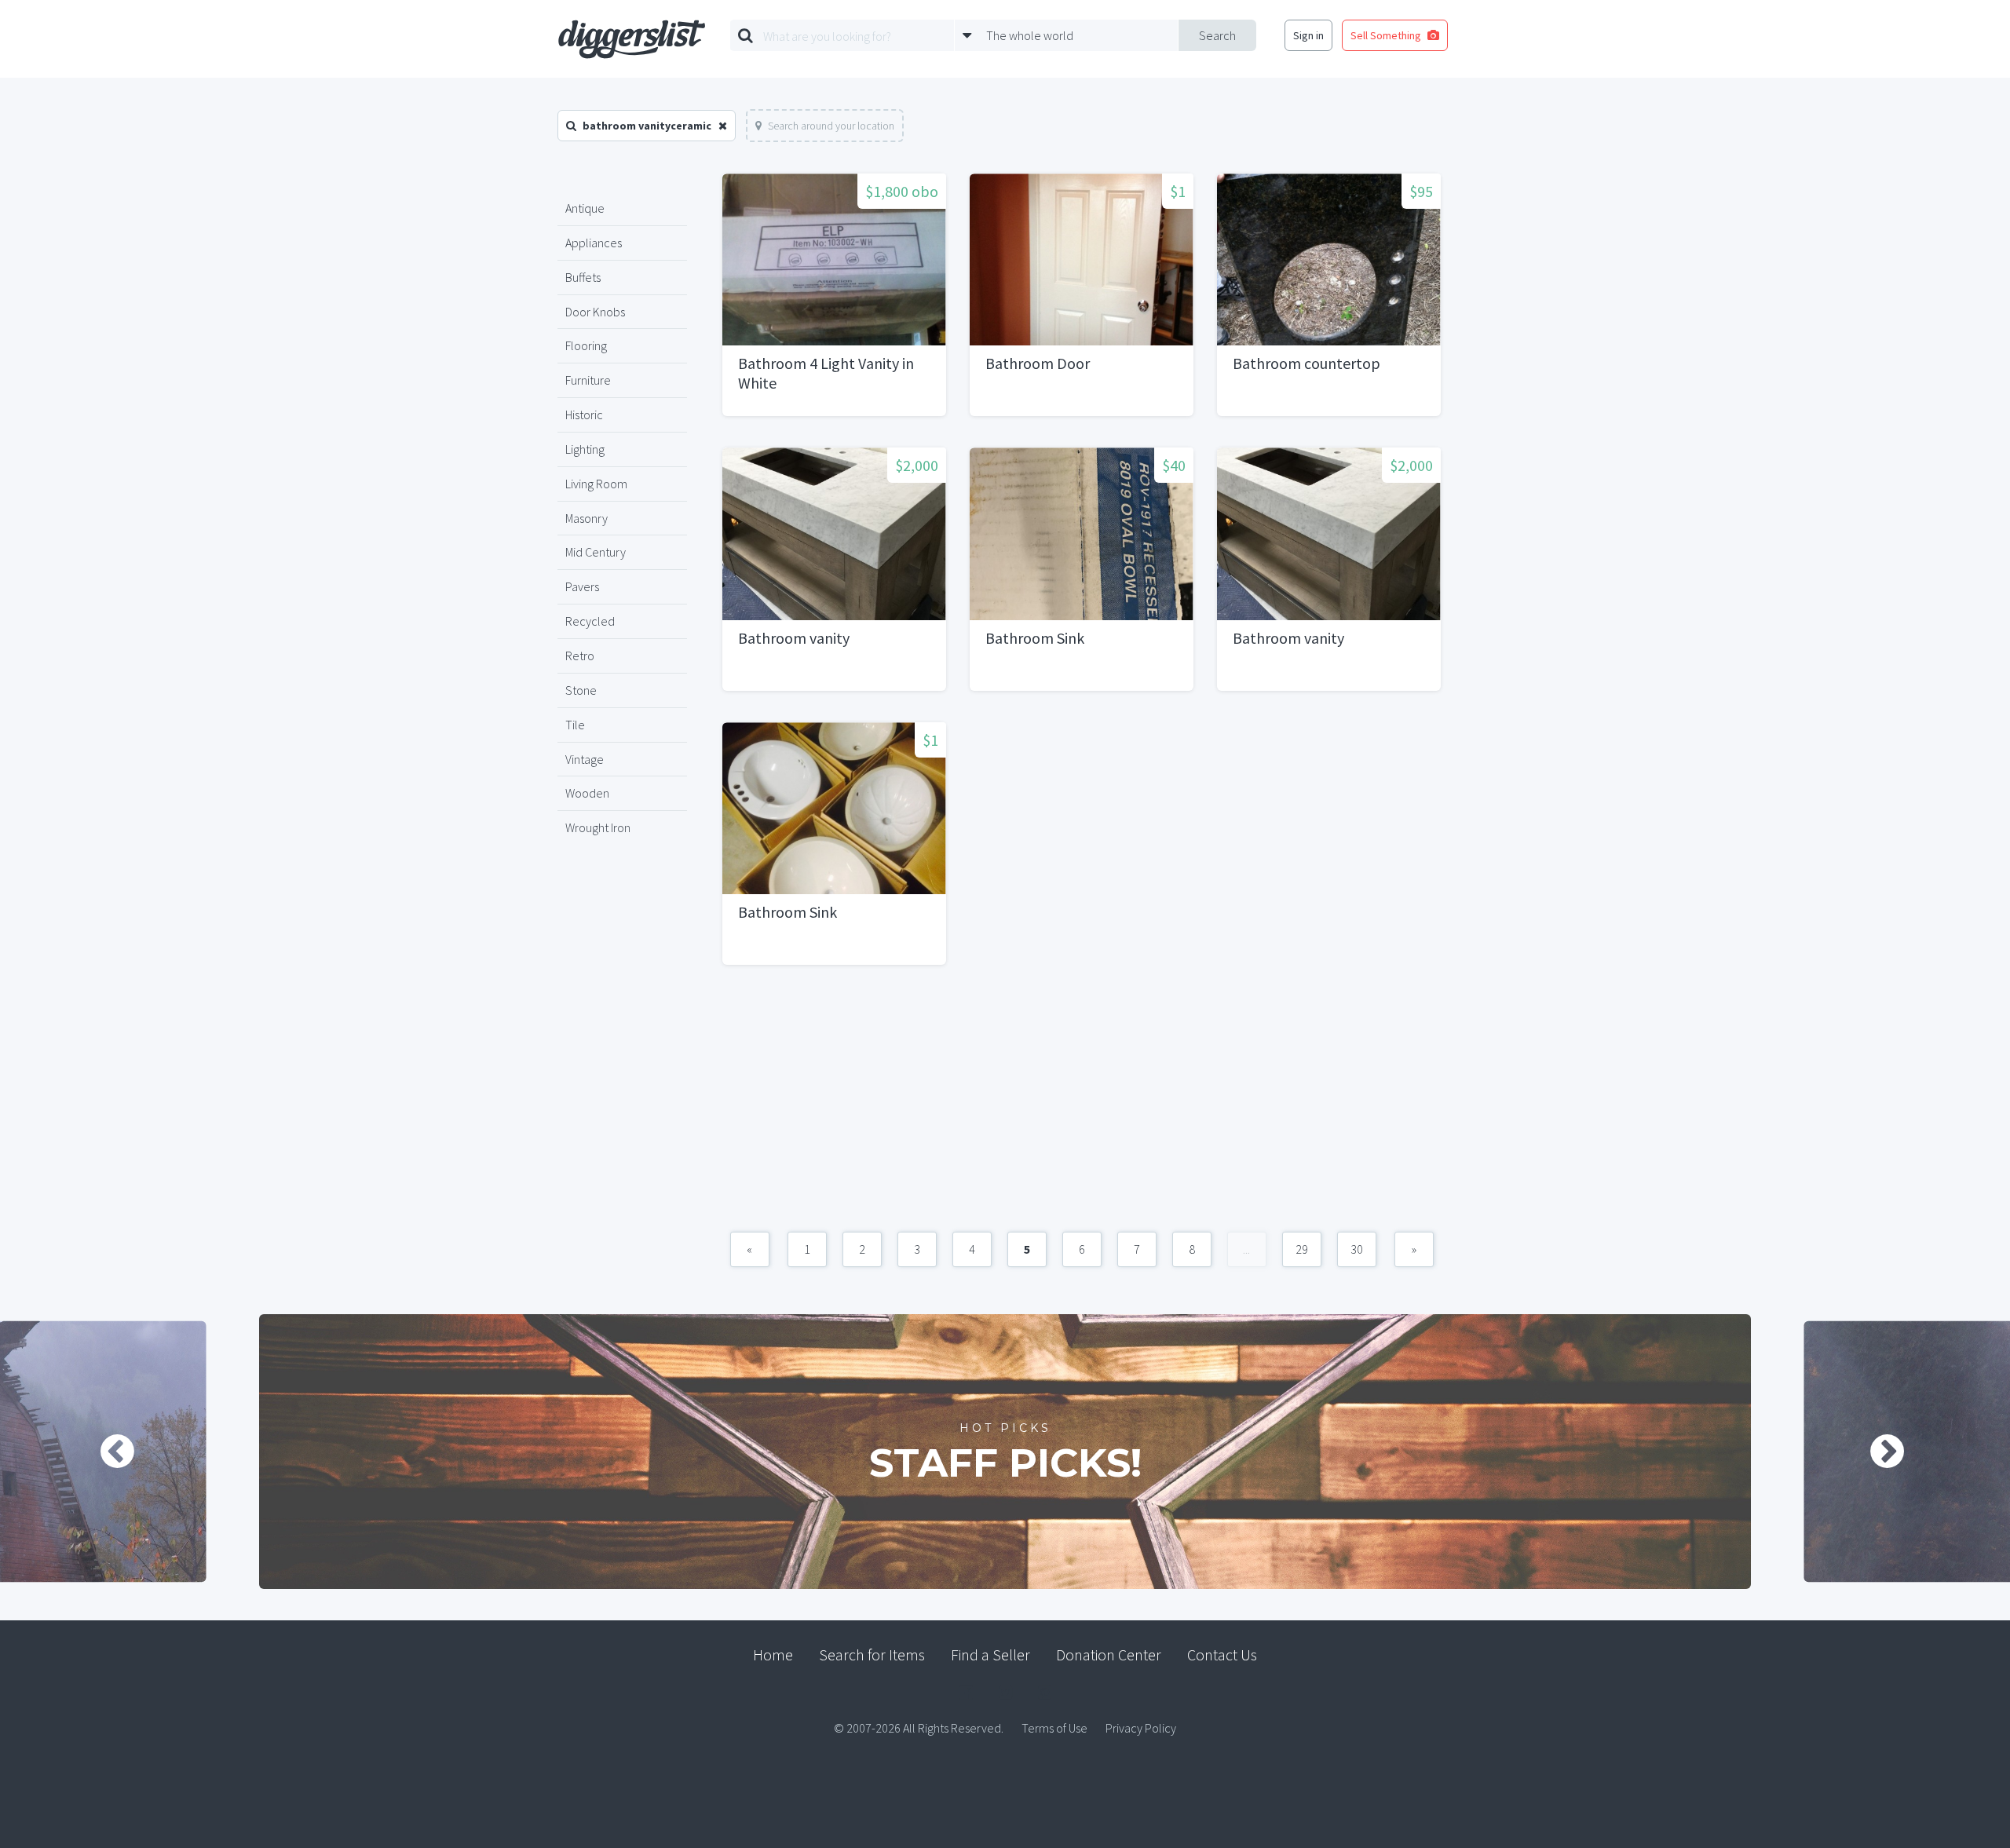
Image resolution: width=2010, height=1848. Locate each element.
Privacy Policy (1141, 1728)
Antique (585, 208)
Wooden (587, 793)
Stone (581, 690)
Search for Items (872, 1654)
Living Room (596, 484)
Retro (580, 656)
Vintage (585, 759)
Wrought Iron (598, 827)
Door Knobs (595, 312)
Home (773, 1654)
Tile (575, 725)
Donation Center (1109, 1654)
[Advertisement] (1082, 1106)
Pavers (582, 586)
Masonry (587, 518)
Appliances (594, 243)
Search (1217, 35)
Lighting (585, 449)
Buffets (583, 277)
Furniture (588, 380)
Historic (584, 415)
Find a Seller (990, 1654)
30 (1357, 1249)
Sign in (1308, 35)
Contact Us (1222, 1654)
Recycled (590, 621)
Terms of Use (1054, 1728)
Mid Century (596, 552)
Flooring (586, 345)
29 (1302, 1249)
